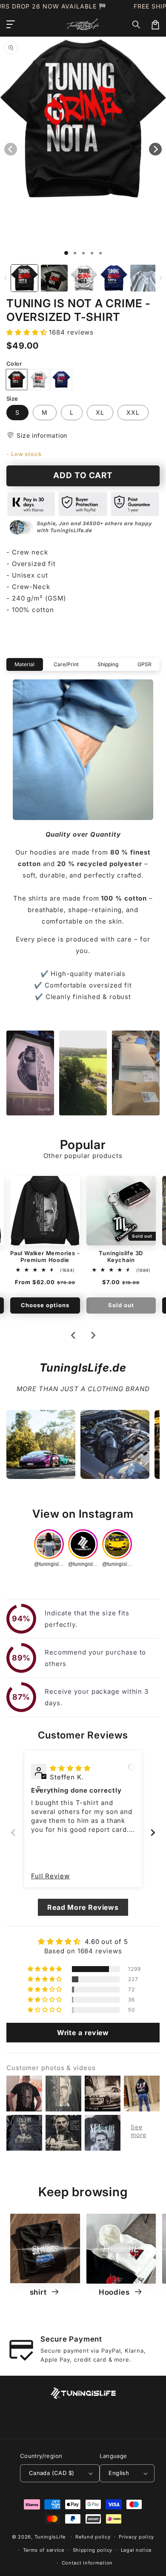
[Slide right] (161, 278)
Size (12, 399)
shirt (39, 2292)
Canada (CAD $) (52, 2473)
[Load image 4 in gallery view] (114, 278)
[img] (70, 1768)
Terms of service (44, 2550)
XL (100, 412)
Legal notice (136, 2550)
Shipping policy (93, 2550)
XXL (133, 412)
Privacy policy (136, 2537)
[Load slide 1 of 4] (92, 253)
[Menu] (11, 25)
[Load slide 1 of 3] (83, 253)
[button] (137, 25)
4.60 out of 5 (106, 1942)
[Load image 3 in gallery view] (84, 278)
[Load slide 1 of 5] (100, 253)
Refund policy (93, 2537)
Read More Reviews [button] (83, 1907)
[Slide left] (5, 278)
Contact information (87, 2563)
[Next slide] (93, 1335)
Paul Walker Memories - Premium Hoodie (45, 1256)
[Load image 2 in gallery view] (54, 278)
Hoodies (115, 2292)
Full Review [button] (50, 1876)
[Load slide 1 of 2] (75, 253)
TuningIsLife (50, 2537)
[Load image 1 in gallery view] (24, 278)
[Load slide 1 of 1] (66, 253)
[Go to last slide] (74, 1335)
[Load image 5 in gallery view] (144, 278)
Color (14, 364)
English (119, 2473)
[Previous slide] (13, 1832)
